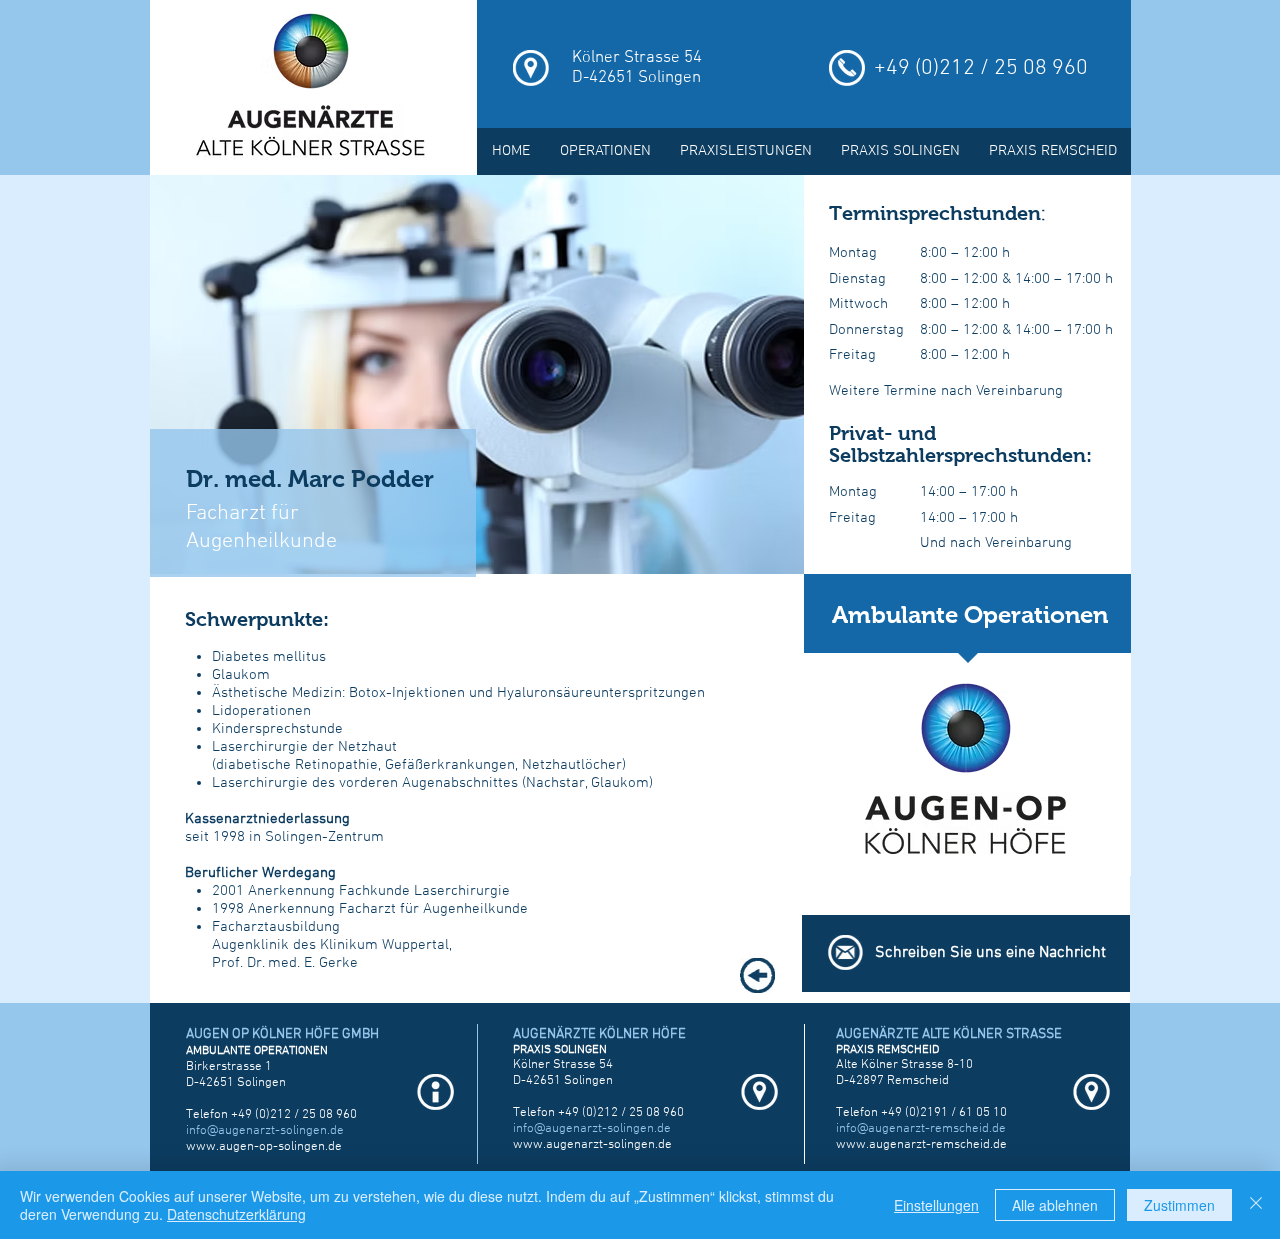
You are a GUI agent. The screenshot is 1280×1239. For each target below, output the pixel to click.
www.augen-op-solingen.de (264, 1147)
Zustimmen (1179, 1205)
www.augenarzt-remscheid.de (921, 1145)
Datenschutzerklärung (236, 1214)
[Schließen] (1256, 1205)
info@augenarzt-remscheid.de (921, 1129)
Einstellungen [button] (936, 1205)
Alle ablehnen (1055, 1205)
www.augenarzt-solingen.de (592, 1145)
